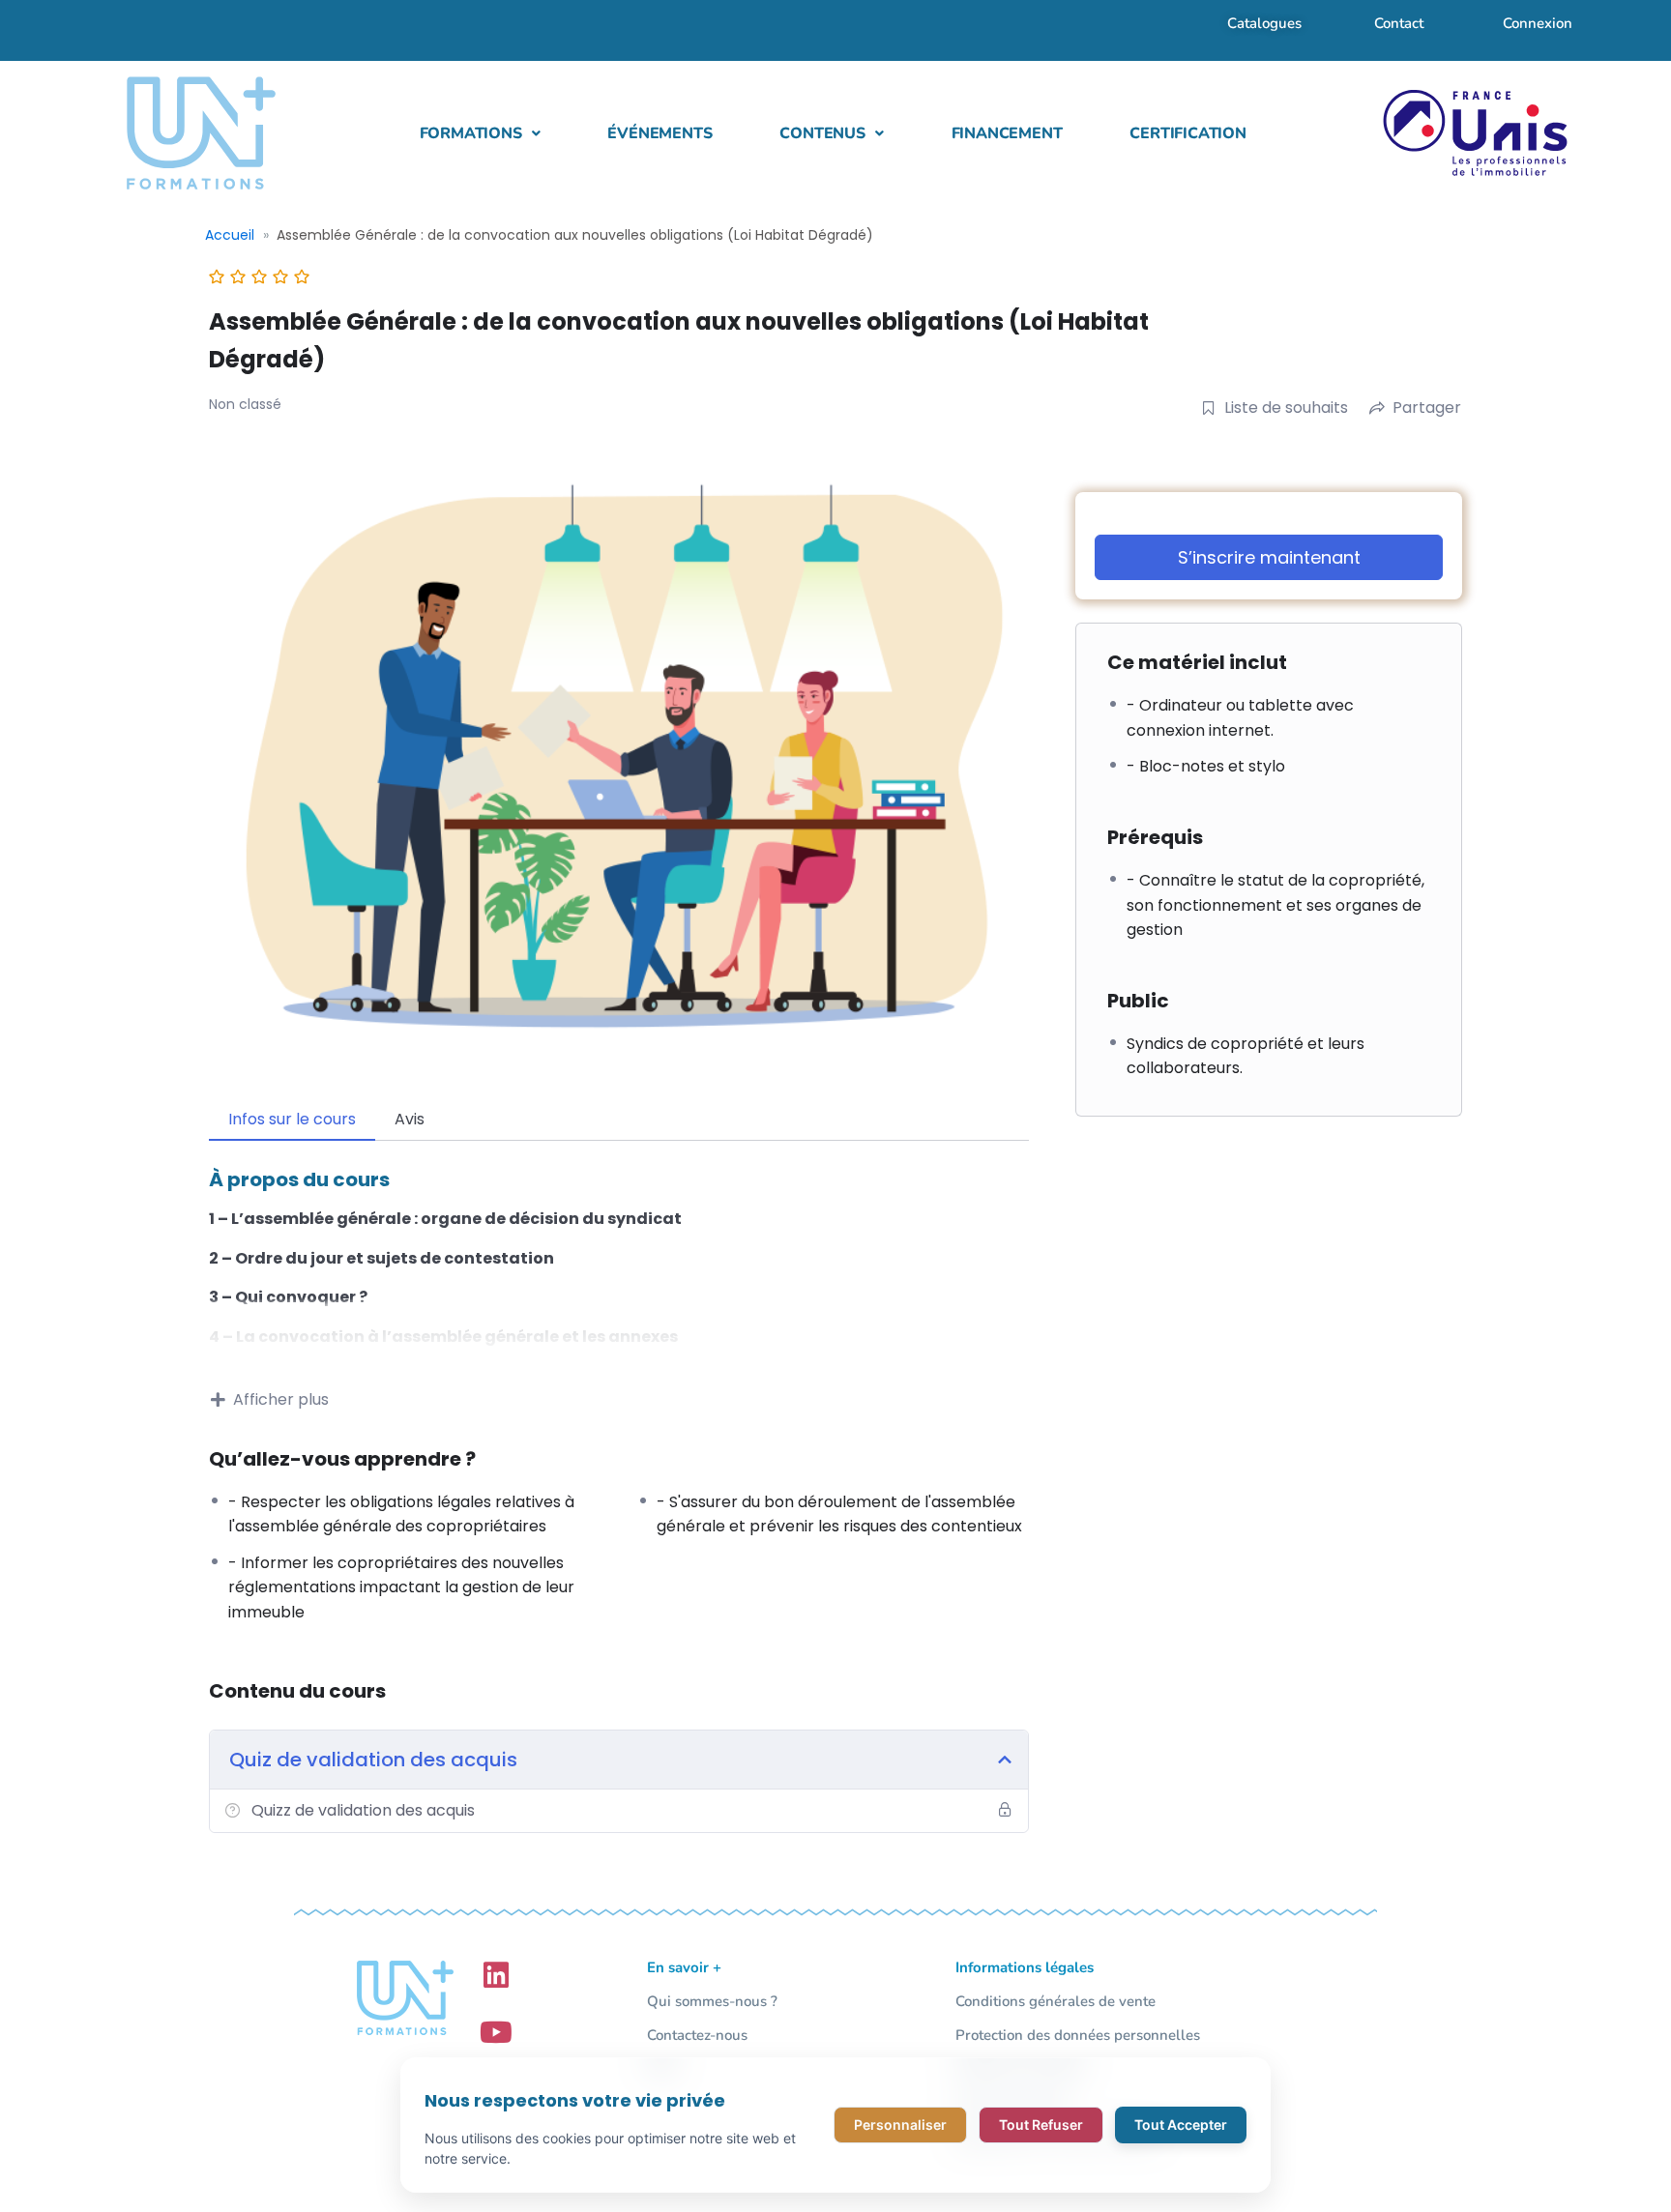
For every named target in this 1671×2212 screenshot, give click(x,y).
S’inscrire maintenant (1269, 557)
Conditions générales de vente (1055, 2001)
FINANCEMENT (1007, 133)
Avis (410, 1119)
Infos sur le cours (292, 1119)
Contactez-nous (697, 2035)
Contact (1399, 23)
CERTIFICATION (1187, 133)
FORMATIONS (471, 133)
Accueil (230, 235)
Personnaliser (900, 2125)
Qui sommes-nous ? (712, 2001)
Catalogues (1264, 23)
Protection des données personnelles (1078, 2035)
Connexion (1538, 23)
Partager (1427, 407)
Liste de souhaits (1286, 407)
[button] (480, 133)
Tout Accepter (1181, 2125)
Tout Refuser (1041, 2125)
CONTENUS (822, 133)
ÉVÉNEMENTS (660, 133)
